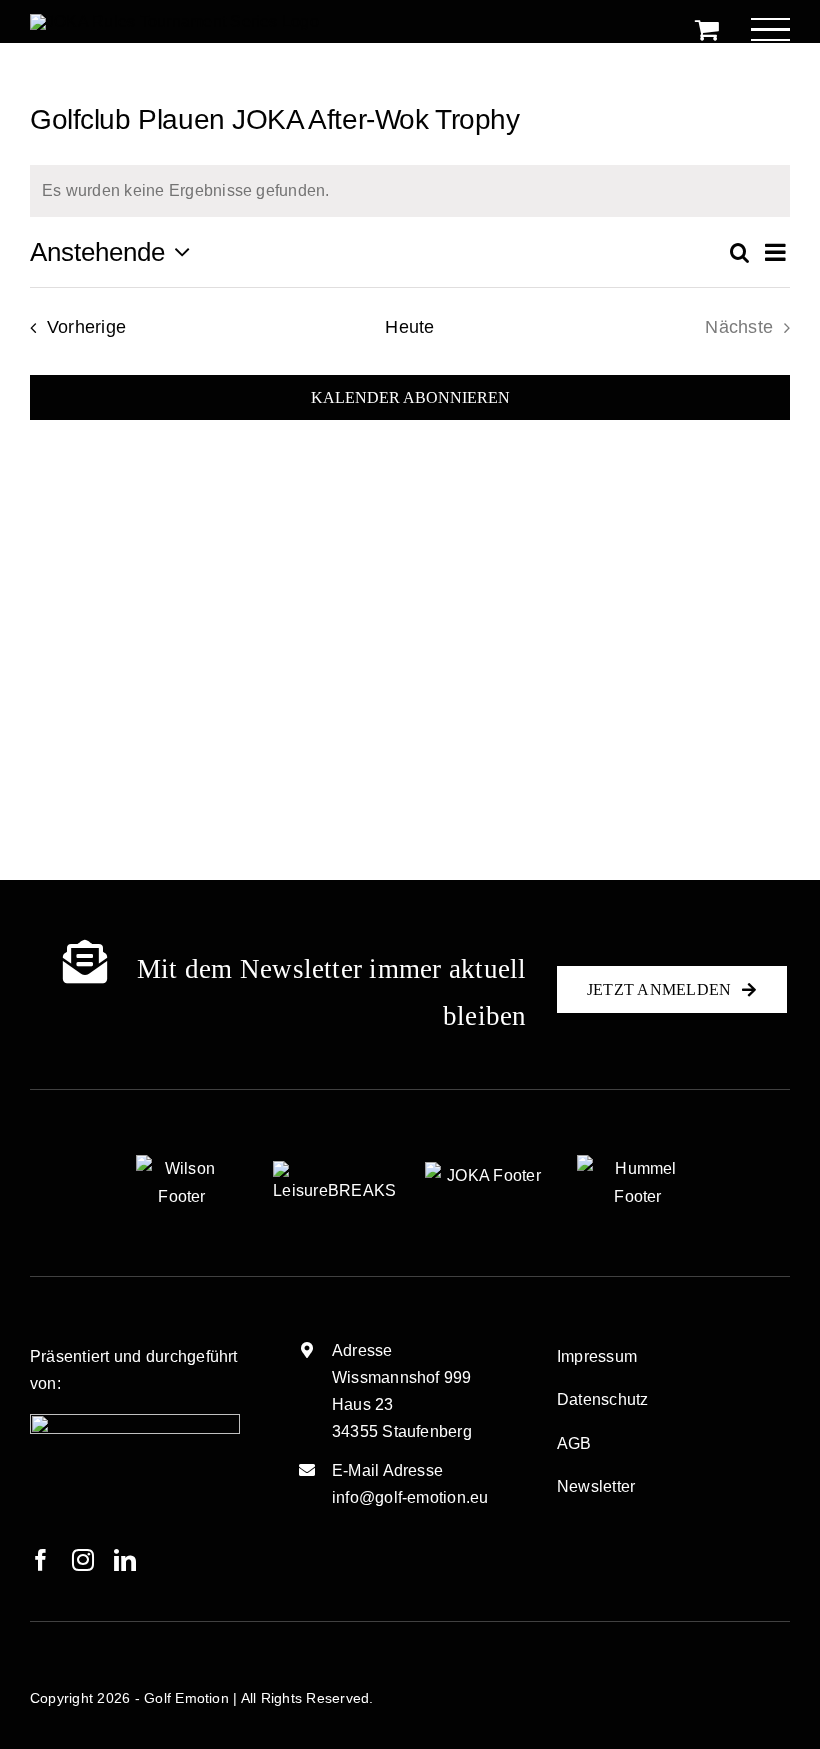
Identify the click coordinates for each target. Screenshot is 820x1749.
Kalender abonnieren (410, 397)
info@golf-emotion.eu (410, 1497)
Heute (409, 327)
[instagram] (83, 1560)
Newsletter (596, 1486)
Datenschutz (603, 1399)
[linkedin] (125, 1560)
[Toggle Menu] (770, 29)
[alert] (410, 191)
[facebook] (41, 1560)
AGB (574, 1443)
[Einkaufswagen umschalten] (707, 29)
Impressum (597, 1356)
